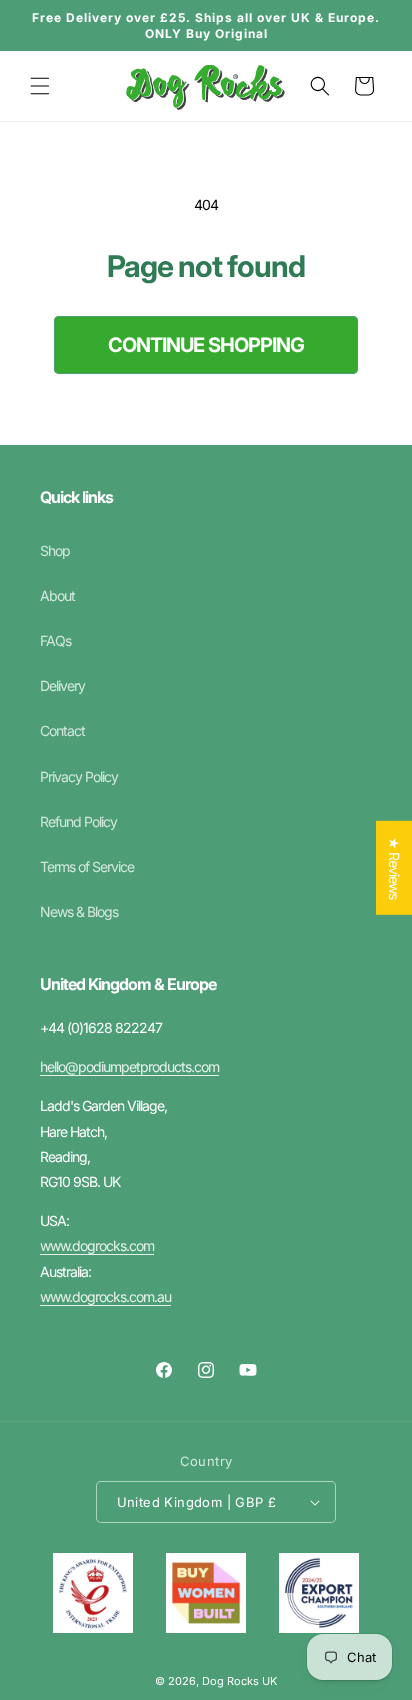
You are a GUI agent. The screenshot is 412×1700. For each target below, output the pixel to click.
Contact (62, 730)
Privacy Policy (79, 776)
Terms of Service (87, 866)
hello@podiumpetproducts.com (129, 1066)
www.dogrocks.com (97, 1245)
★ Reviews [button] (394, 868)
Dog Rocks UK (239, 1681)
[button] (40, 86)
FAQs (55, 640)
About (57, 595)
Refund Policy (78, 821)
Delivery (62, 685)
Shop (55, 550)
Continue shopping (206, 345)
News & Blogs (79, 911)
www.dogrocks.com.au (105, 1296)
